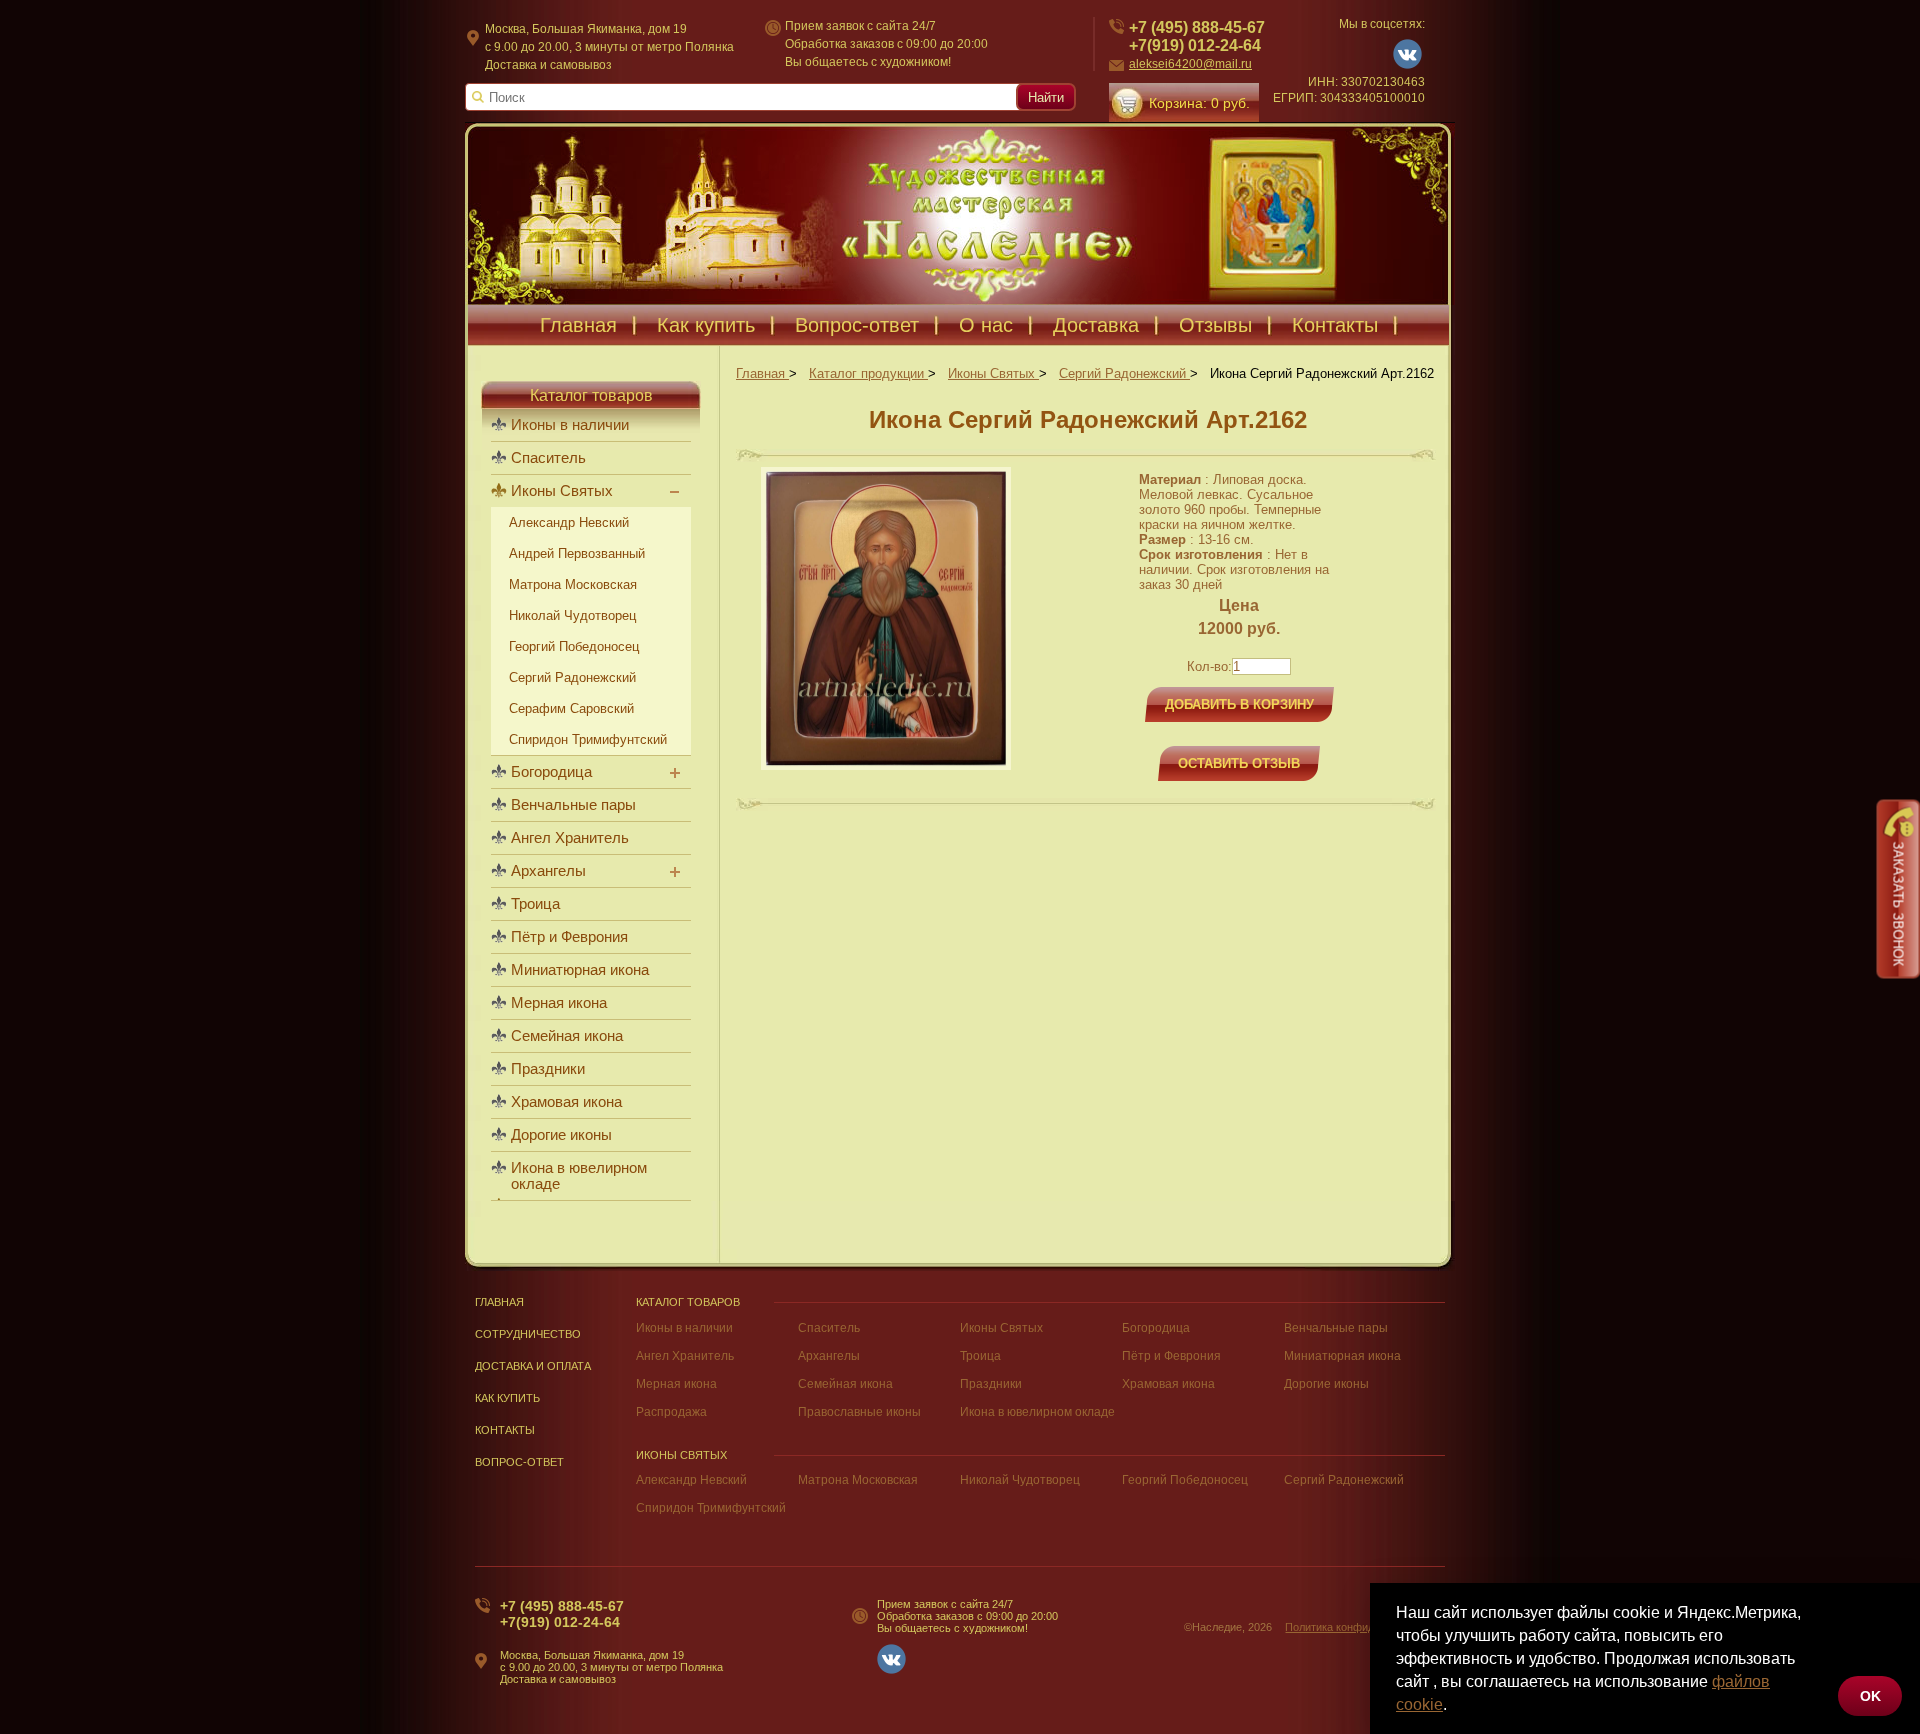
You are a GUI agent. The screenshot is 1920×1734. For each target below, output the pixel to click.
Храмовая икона (566, 1102)
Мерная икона (559, 1003)
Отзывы (1215, 325)
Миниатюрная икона (580, 970)
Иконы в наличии (570, 425)
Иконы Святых (562, 491)
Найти (1046, 97)
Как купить (706, 325)
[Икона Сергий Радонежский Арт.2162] (886, 765)
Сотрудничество (528, 1334)
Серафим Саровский (571, 708)
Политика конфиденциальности (1365, 1627)
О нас (986, 325)
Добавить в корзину (1239, 704)
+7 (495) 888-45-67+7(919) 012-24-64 (1197, 36)
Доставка (1096, 325)
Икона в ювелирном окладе (579, 1176)
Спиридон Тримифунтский (588, 739)
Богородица (551, 772)
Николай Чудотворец (572, 615)
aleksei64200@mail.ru (1190, 64)
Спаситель (548, 458)
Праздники (548, 1069)
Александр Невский (569, 522)
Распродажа (671, 1412)
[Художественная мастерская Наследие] (960, 213)
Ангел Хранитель (570, 838)
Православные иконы (859, 1412)
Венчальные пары (573, 805)
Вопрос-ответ (857, 325)
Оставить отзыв (1239, 763)
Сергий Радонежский (572, 677)
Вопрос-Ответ (519, 1462)
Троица (535, 904)
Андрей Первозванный (577, 553)
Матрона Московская (573, 584)
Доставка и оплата (533, 1366)
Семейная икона (567, 1036)
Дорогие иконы (561, 1135)
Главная (578, 325)
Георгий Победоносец (574, 646)
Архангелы (548, 871)
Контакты (1335, 325)
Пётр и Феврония (569, 937)
